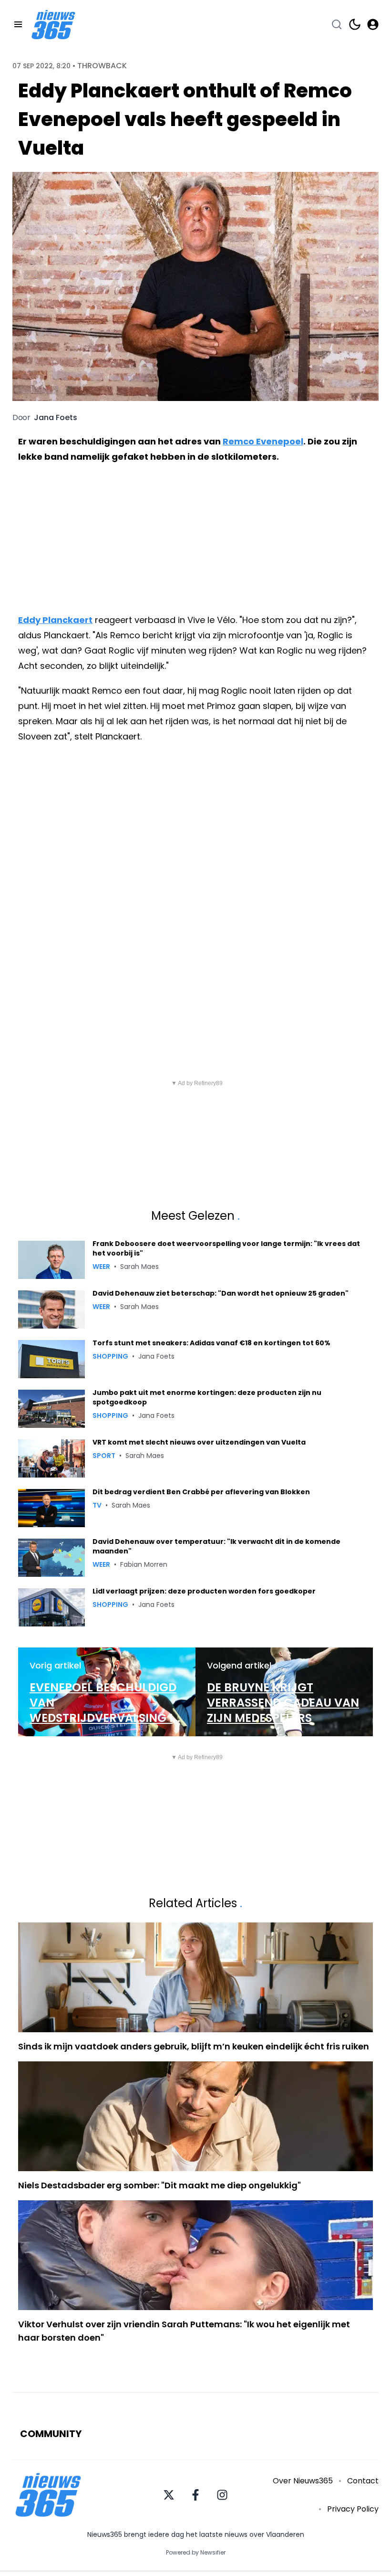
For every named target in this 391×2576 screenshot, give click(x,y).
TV (97, 1505)
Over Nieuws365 (303, 2481)
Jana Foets (56, 418)
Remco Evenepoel (263, 441)
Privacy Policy (353, 2509)
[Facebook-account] (195, 2495)
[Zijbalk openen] (18, 24)
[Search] (337, 24)
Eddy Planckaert (55, 620)
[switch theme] (355, 24)
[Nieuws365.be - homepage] (53, 25)
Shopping (110, 1356)
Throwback (102, 66)
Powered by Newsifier (196, 2553)
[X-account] (169, 2495)
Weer (101, 1267)
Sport (104, 1456)
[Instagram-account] (222, 2495)
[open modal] (373, 24)
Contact (363, 2481)
